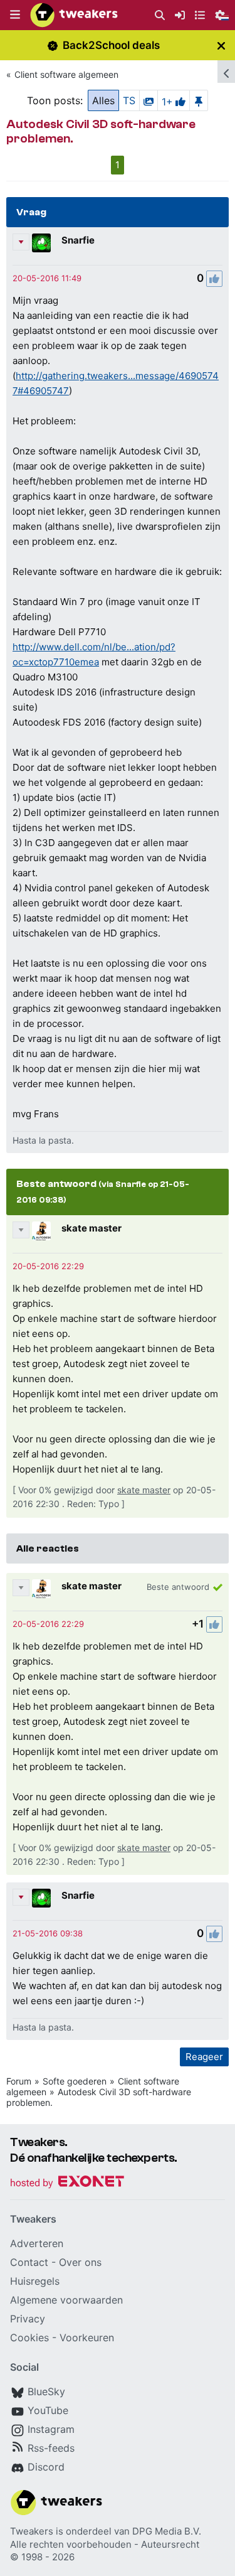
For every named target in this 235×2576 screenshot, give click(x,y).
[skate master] (41, 1231)
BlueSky (46, 2391)
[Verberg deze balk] (221, 46)
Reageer (204, 2057)
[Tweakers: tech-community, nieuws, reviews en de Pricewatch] (74, 15)
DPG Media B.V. (167, 2531)
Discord (46, 2467)
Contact (29, 2262)
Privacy (28, 2319)
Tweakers (32, 2531)
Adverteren (37, 2243)
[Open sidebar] (226, 72)
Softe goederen (75, 2081)
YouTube (48, 2410)
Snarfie (78, 240)
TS (129, 100)
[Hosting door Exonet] (67, 2183)
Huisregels (35, 2281)
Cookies (29, 2337)
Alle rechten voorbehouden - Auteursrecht (105, 2544)
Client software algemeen (66, 74)
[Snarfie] (41, 243)
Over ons (80, 2262)
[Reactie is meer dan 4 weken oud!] (47, 278)
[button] (15, 15)
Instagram (51, 2429)
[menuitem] (160, 15)
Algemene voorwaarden (66, 2300)
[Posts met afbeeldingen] (149, 100)
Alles (103, 100)
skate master (91, 1228)
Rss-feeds (51, 2448)
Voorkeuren (87, 2337)
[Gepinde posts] (199, 100)
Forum (19, 2081)
